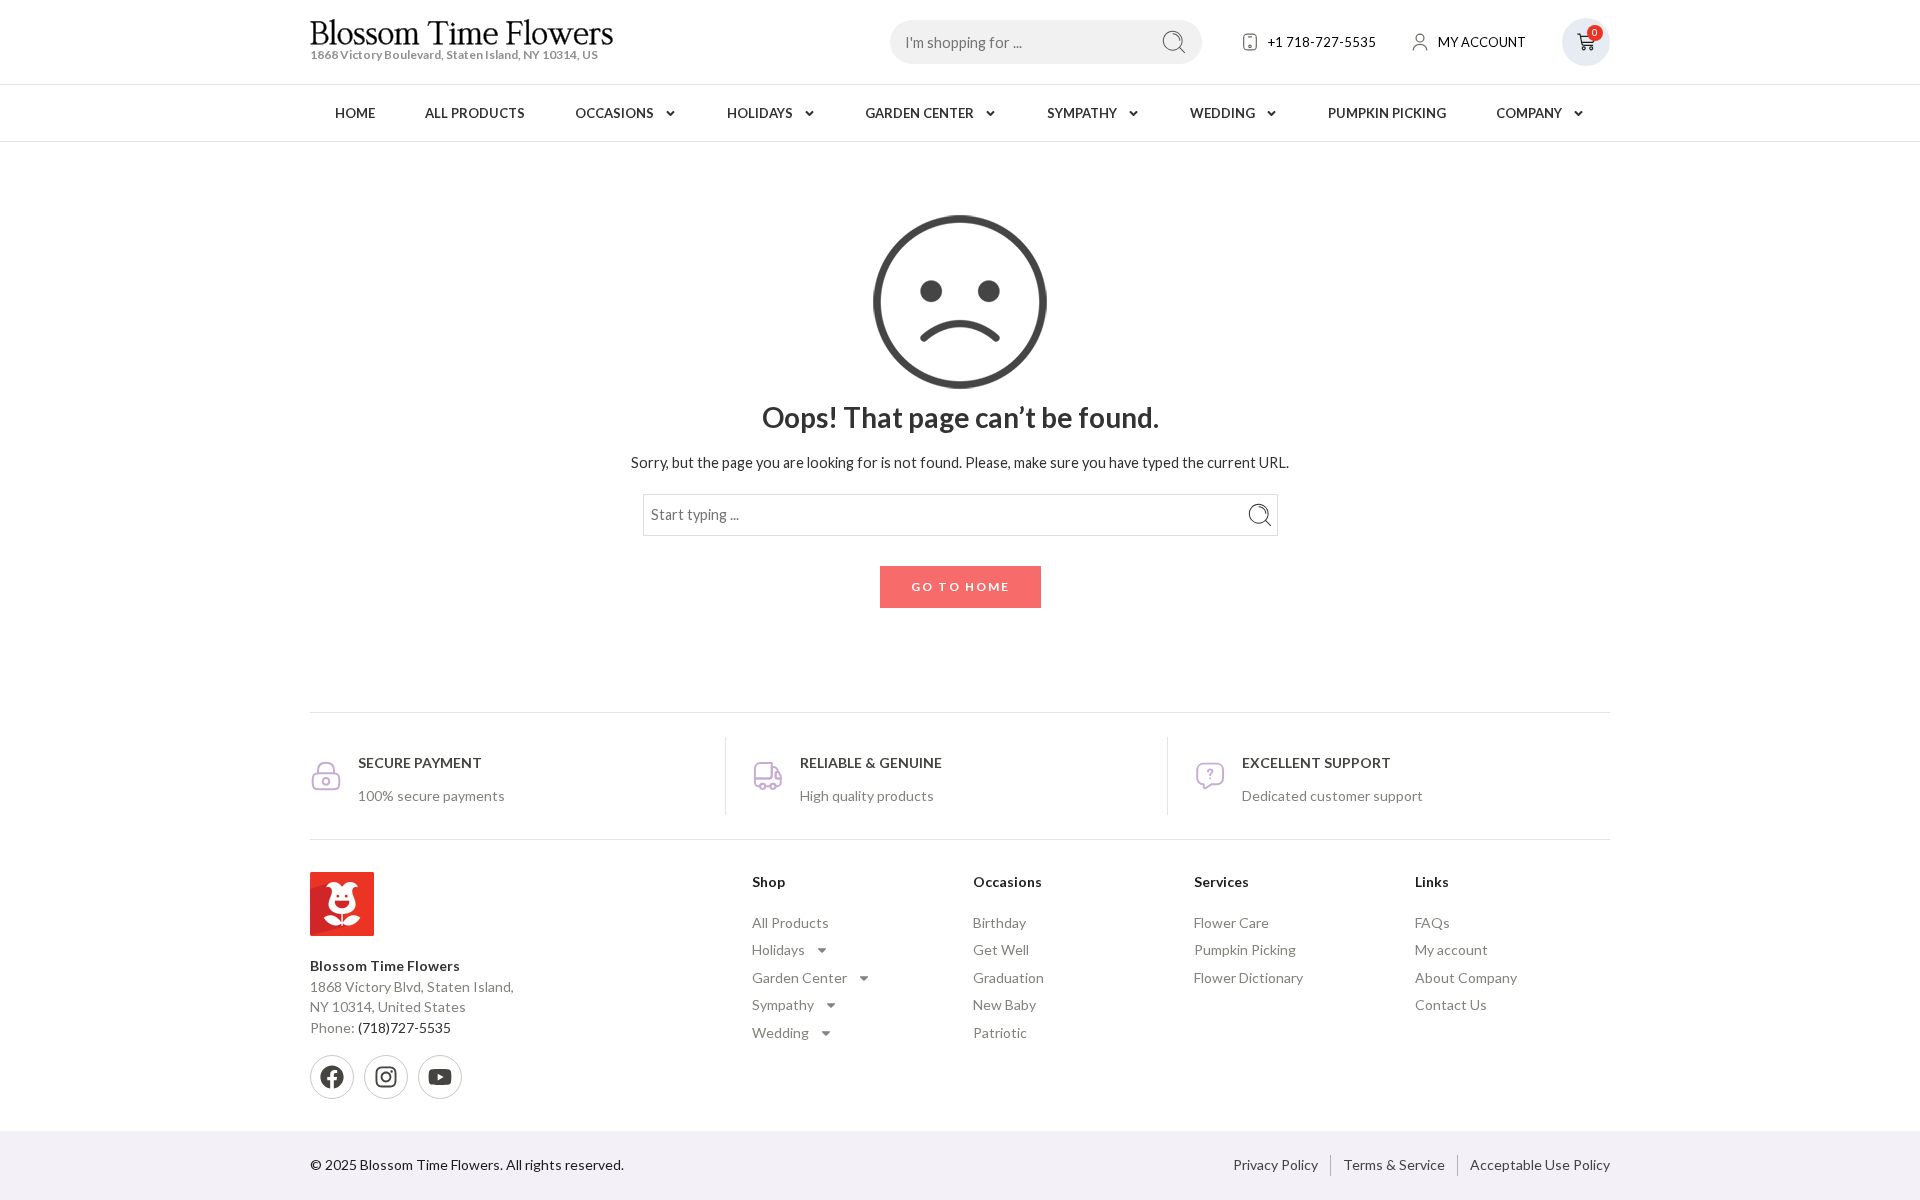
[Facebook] (332, 1077)
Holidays (760, 113)
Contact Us (1451, 1004)
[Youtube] (440, 1077)
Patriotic (1000, 1032)
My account (1451, 949)
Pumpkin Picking (1387, 113)
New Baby (1004, 1004)
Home (355, 113)
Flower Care (1231, 922)
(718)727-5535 (404, 1027)
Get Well (1001, 949)
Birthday (999, 922)
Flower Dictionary (1248, 977)
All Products (475, 113)
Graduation (1008, 977)
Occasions (614, 113)
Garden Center (919, 113)
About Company (1466, 977)
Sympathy (1082, 113)
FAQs (1432, 922)
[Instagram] (386, 1077)
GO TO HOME (960, 586)
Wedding (1222, 113)
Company (1529, 113)
